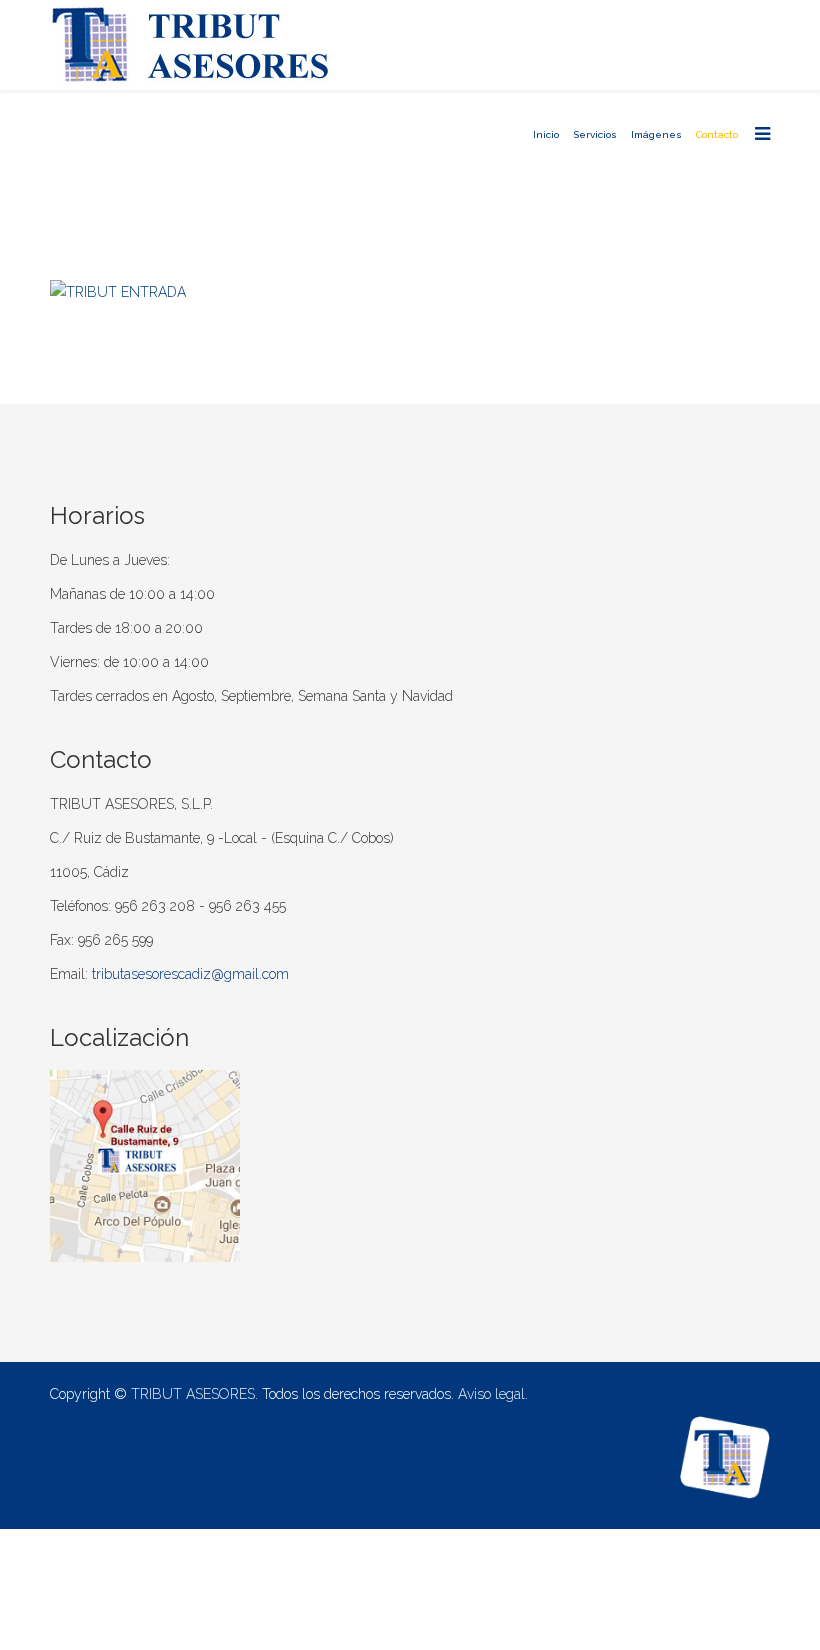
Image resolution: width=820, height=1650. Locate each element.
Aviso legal (491, 1394)
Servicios (595, 134)
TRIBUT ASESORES (193, 1394)
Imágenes (656, 134)
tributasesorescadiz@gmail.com (190, 974)
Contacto (717, 134)
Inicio (546, 134)
